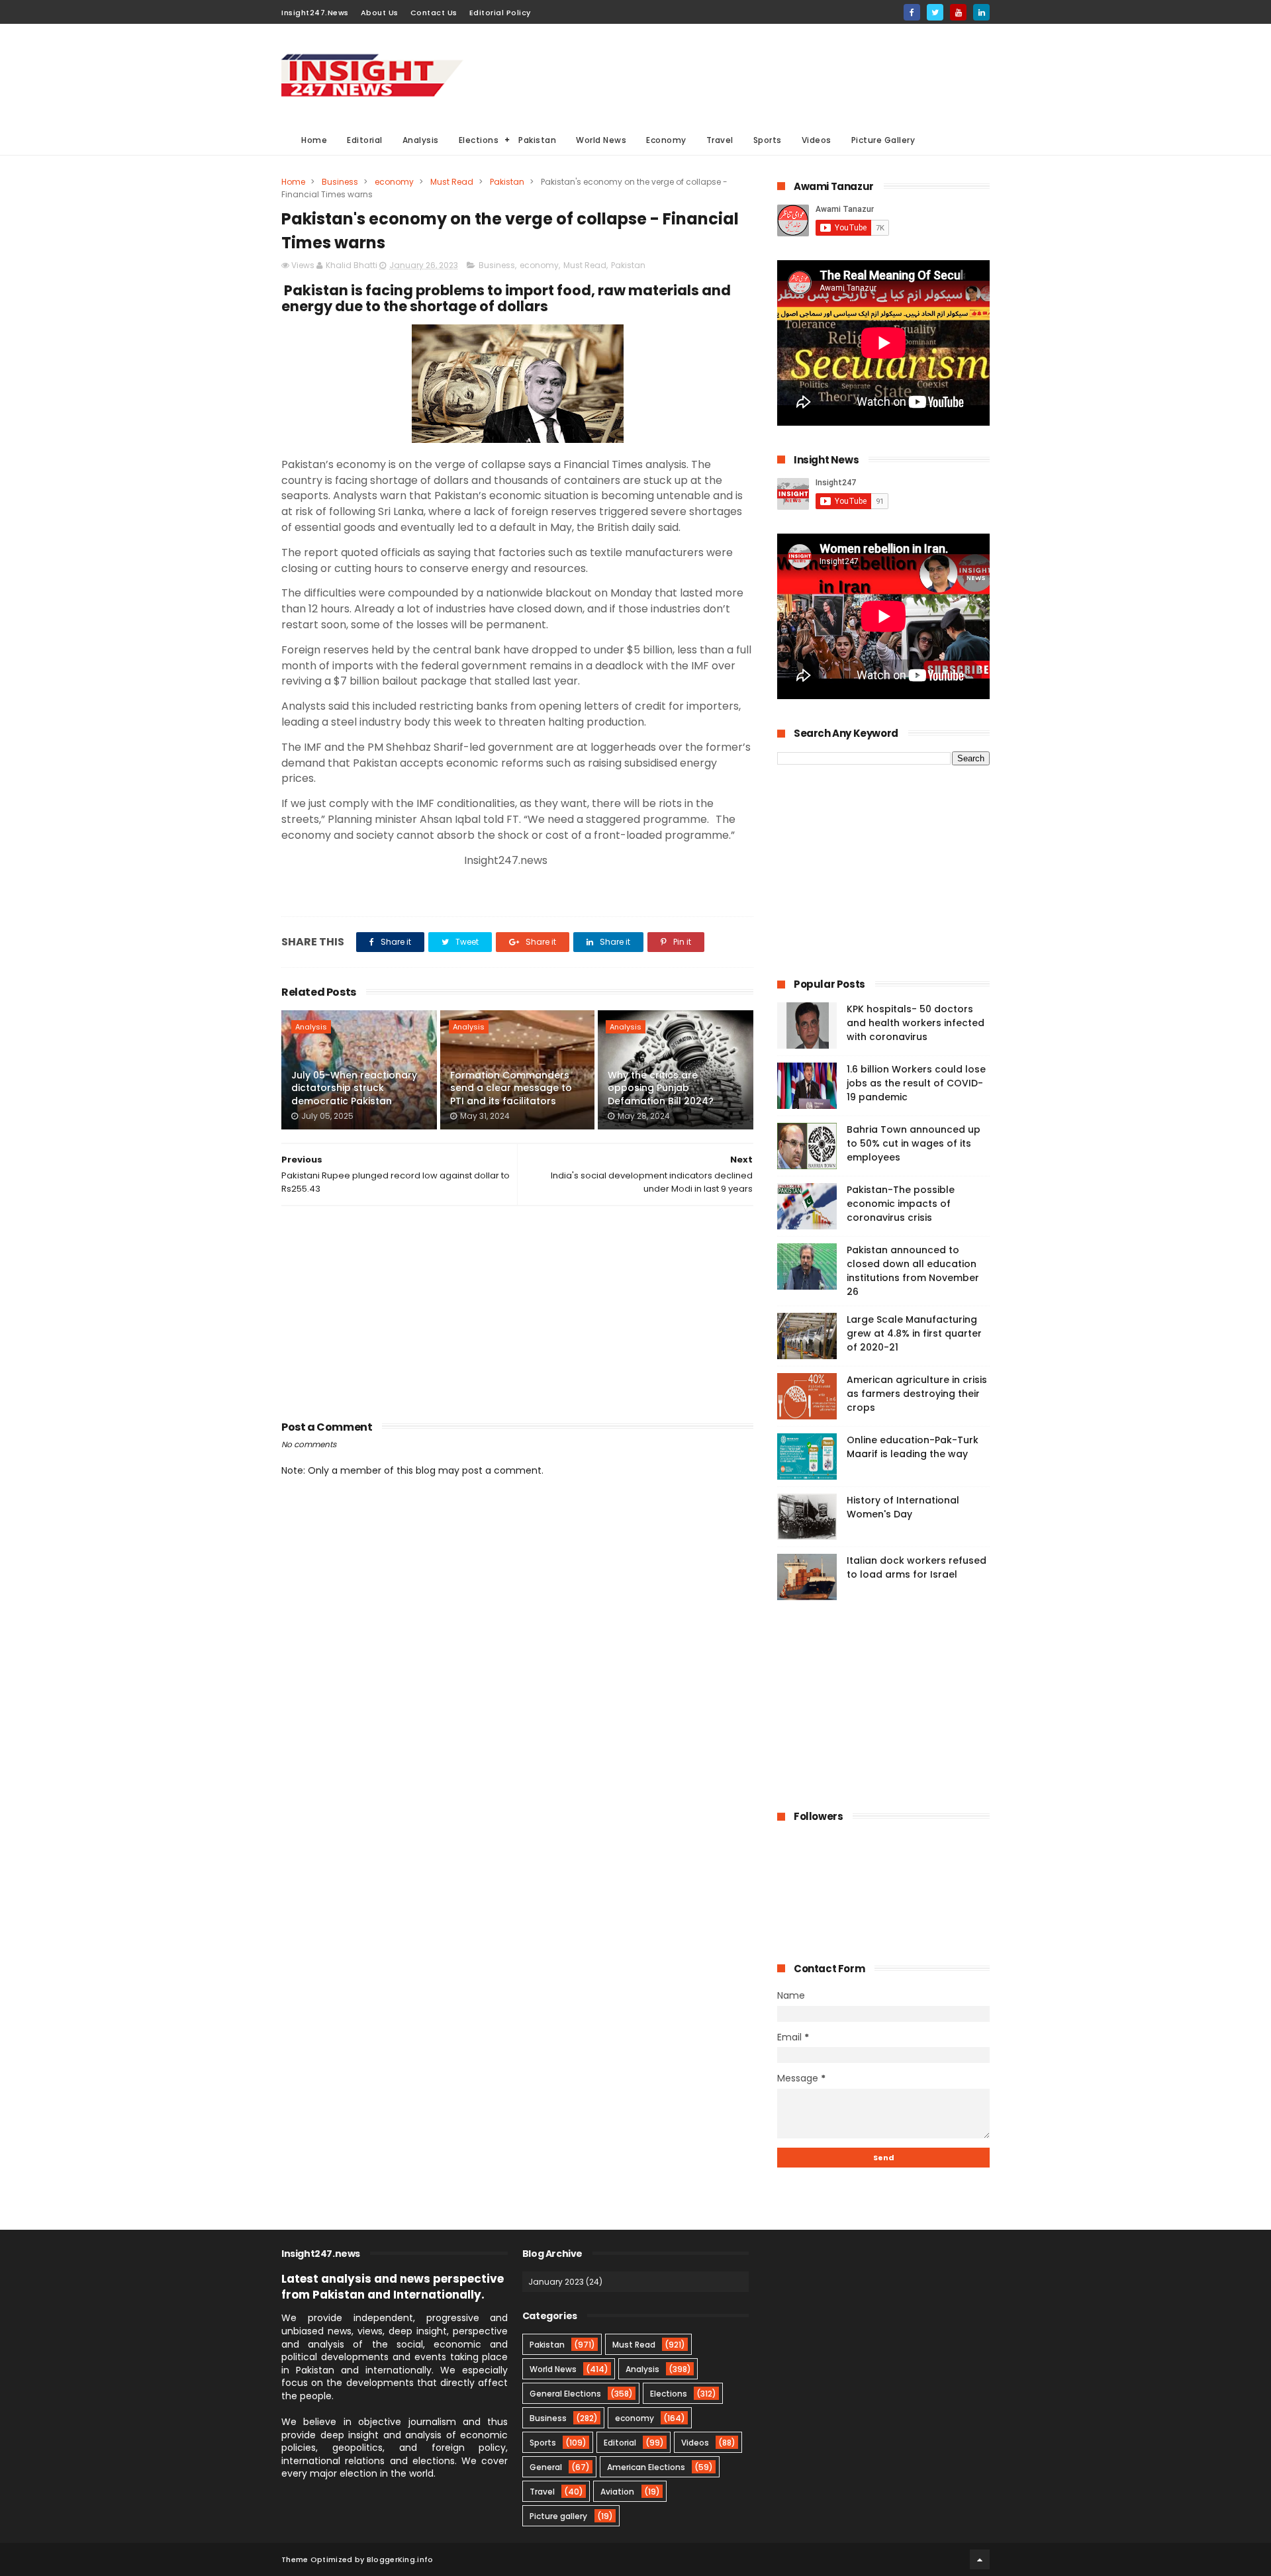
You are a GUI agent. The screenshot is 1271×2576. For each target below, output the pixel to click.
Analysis (421, 140)
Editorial (365, 140)
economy (394, 182)
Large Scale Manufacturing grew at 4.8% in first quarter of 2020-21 (914, 1333)
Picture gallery (558, 2516)
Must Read (452, 182)
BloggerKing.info (400, 2559)
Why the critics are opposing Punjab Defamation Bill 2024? (661, 1088)
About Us (380, 13)
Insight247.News (315, 13)
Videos (817, 140)
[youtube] (958, 12)
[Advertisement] (749, 73)
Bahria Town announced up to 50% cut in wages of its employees (914, 1143)
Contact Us (434, 13)
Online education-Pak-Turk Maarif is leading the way (913, 1447)
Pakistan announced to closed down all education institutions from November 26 (913, 1271)
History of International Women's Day (903, 1507)
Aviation (617, 2492)
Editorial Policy (500, 13)
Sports (768, 140)
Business (340, 182)
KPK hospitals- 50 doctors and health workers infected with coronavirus (916, 1023)
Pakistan (537, 140)
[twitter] (935, 12)
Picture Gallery (883, 140)
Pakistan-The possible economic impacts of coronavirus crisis (901, 1204)
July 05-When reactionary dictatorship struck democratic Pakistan (354, 1088)
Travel (720, 140)
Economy (666, 140)
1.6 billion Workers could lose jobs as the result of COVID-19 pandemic (916, 1083)
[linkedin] (981, 12)
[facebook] (912, 12)
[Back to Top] (980, 2559)
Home (314, 140)
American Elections (646, 2467)
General (546, 2467)
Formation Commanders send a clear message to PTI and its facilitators (511, 1088)
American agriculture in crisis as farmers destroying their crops (917, 1394)
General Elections (565, 2394)
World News (601, 140)
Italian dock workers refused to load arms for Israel (917, 1567)
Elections (479, 140)
